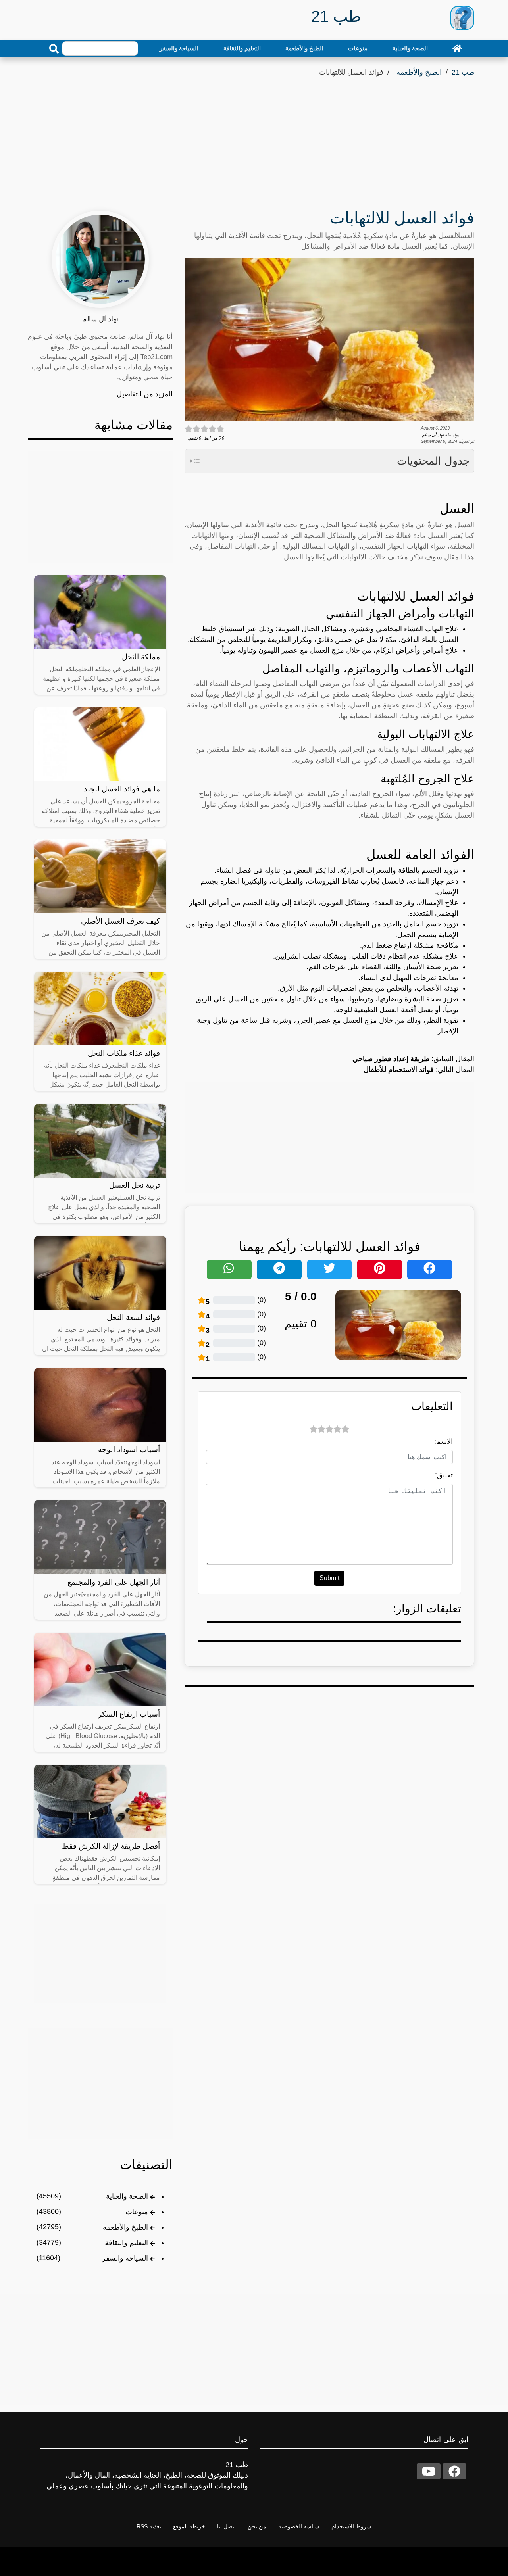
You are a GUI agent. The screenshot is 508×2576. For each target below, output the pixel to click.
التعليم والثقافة (242, 48)
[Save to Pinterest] (380, 1270)
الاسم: (444, 1441)
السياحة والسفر (179, 48)
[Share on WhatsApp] (229, 1270)
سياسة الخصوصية (299, 2526)
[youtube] (429, 2471)
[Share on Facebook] (430, 1270)
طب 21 (463, 72)
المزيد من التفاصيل (145, 394)
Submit (329, 1578)
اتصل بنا (226, 2526)
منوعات (358, 48)
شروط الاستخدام (351, 2526)
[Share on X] (330, 1270)
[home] (457, 48)
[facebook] (454, 2471)
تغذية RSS (149, 2526)
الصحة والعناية (410, 48)
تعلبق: (444, 1475)
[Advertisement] (254, 138)
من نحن (257, 2526)
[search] (54, 49)
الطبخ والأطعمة (304, 48)
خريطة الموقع (189, 2526)
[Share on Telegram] (279, 1270)
